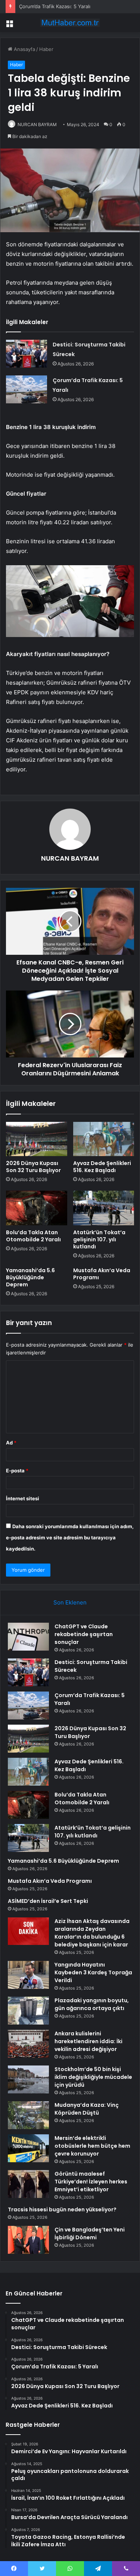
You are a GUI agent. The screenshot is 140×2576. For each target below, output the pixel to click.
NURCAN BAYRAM (37, 124)
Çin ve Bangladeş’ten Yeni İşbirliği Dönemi (90, 2233)
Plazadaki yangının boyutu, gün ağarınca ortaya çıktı (92, 2004)
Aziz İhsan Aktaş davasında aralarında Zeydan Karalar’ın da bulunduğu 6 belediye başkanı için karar (92, 1933)
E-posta (17, 1471)
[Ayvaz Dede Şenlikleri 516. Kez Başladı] (104, 1139)
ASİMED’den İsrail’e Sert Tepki (48, 1901)
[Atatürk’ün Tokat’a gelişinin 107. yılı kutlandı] (104, 1208)
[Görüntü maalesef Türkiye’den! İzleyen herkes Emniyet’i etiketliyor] (28, 2184)
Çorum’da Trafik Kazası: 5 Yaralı (55, 6)
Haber (46, 49)
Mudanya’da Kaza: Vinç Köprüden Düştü (87, 2109)
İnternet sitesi (23, 1498)
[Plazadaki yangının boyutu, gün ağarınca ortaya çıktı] (28, 2011)
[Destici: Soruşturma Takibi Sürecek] (27, 354)
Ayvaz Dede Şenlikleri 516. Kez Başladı (102, 1167)
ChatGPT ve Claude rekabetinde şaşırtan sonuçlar (84, 1634)
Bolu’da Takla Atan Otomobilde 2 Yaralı (33, 1236)
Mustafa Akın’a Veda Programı (102, 1274)
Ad (11, 1443)
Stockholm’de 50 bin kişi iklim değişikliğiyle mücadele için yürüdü (93, 2077)
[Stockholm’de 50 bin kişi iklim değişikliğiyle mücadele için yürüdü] (28, 2079)
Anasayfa (24, 49)
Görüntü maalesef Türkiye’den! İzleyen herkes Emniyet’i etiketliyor (91, 2182)
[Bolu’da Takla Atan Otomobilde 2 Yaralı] (37, 1208)
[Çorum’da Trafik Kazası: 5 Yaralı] (27, 389)
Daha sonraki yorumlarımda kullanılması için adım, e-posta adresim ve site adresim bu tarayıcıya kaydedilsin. (70, 1537)
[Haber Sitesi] (70, 23)
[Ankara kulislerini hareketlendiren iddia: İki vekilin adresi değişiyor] (28, 2044)
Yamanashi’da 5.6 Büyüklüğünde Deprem (30, 1277)
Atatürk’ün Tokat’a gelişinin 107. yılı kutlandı (99, 1239)
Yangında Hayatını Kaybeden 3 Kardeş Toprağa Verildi (93, 1972)
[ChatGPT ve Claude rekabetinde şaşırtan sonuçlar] (28, 1637)
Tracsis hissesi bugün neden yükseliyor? (62, 2209)
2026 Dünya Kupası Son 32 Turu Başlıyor (33, 1167)
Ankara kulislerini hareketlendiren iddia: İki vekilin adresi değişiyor (88, 2041)
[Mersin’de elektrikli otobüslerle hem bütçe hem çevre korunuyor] (28, 2148)
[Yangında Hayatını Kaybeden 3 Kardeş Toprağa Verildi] (28, 1975)
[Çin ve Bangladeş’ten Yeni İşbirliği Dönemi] (28, 2240)
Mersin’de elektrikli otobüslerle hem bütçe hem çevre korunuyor (92, 2146)
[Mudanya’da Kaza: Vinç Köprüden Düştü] (28, 2115)
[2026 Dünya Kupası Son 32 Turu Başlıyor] (37, 1139)
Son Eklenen (70, 1602)
